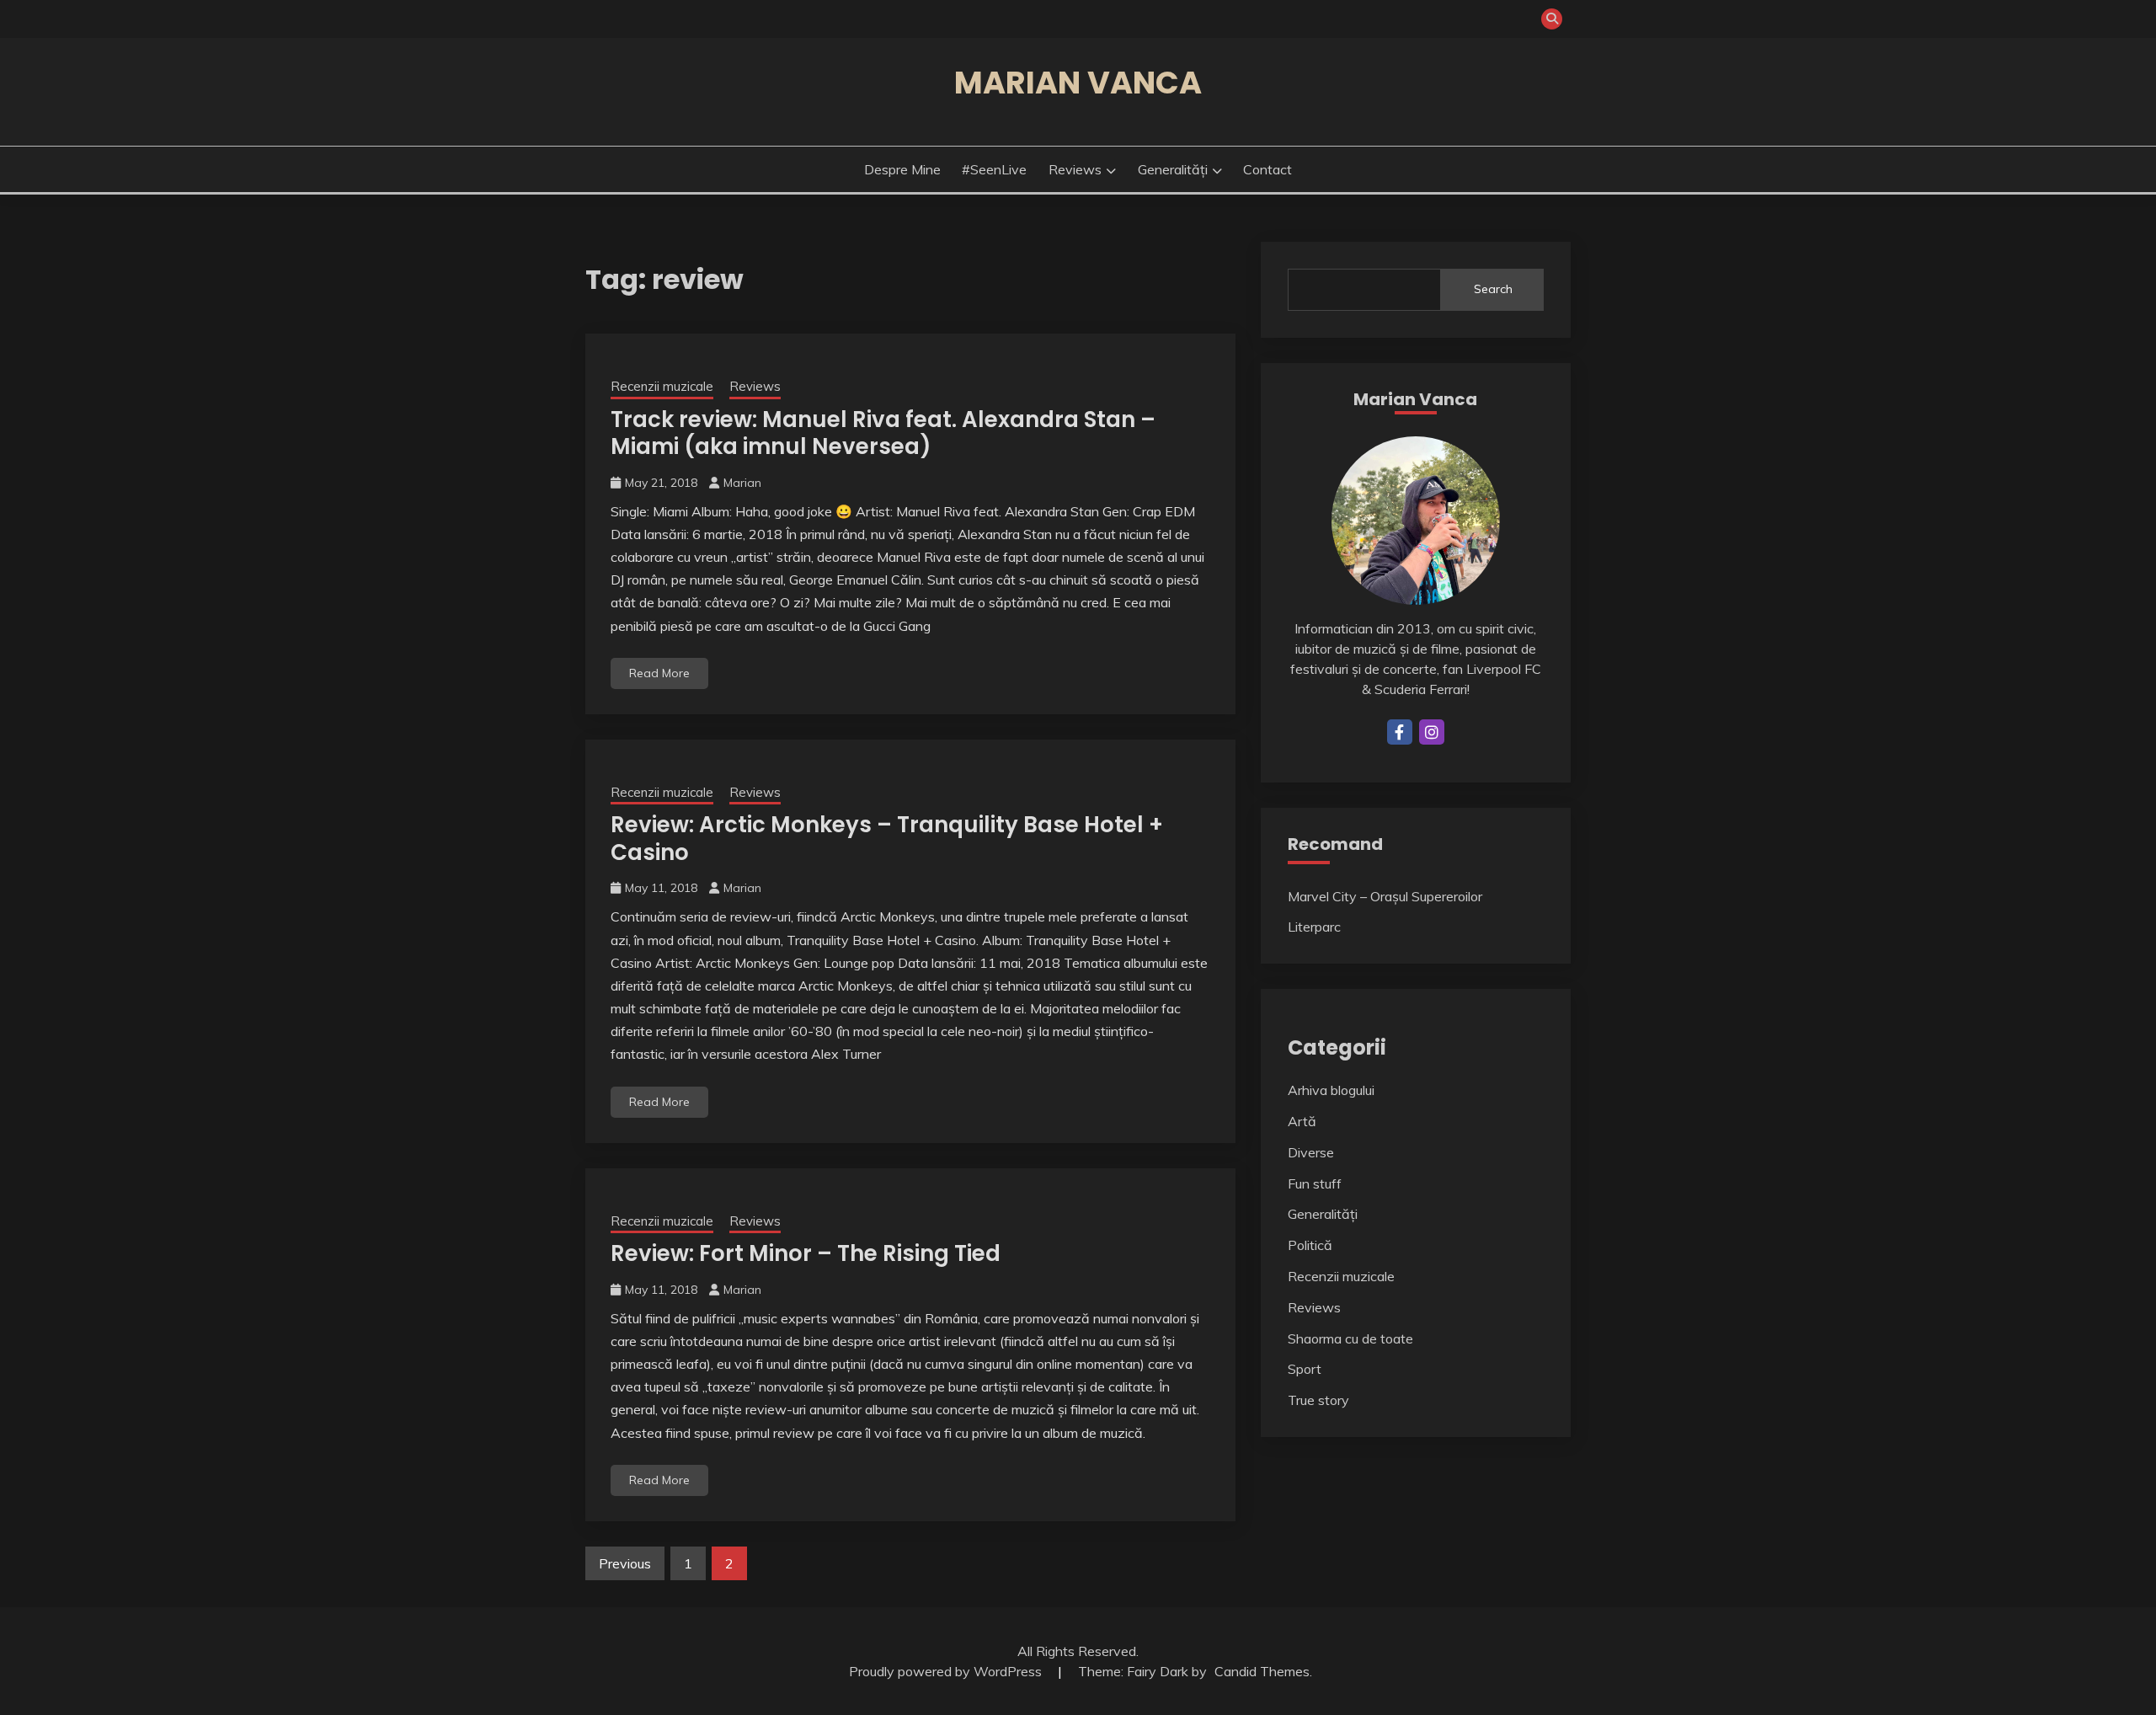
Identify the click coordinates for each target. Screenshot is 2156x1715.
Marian (742, 483)
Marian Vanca (1078, 83)
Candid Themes (1262, 1671)
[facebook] (1400, 732)
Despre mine (902, 169)
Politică (1310, 1245)
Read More (659, 673)
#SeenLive (994, 169)
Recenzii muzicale (662, 386)
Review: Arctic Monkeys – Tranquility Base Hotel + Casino (887, 839)
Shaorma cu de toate (1350, 1338)
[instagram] (1432, 732)
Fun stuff (1315, 1183)
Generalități (1173, 169)
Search (1493, 289)
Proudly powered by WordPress (947, 1671)
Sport (1305, 1369)
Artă (1302, 1121)
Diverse (1311, 1152)
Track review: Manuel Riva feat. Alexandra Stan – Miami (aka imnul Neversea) (883, 433)
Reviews (1075, 169)
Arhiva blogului (1331, 1090)
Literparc (1314, 927)
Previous (625, 1563)
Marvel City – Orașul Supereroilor (1385, 896)
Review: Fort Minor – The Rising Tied (806, 1253)
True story (1318, 1400)
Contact (1267, 169)
